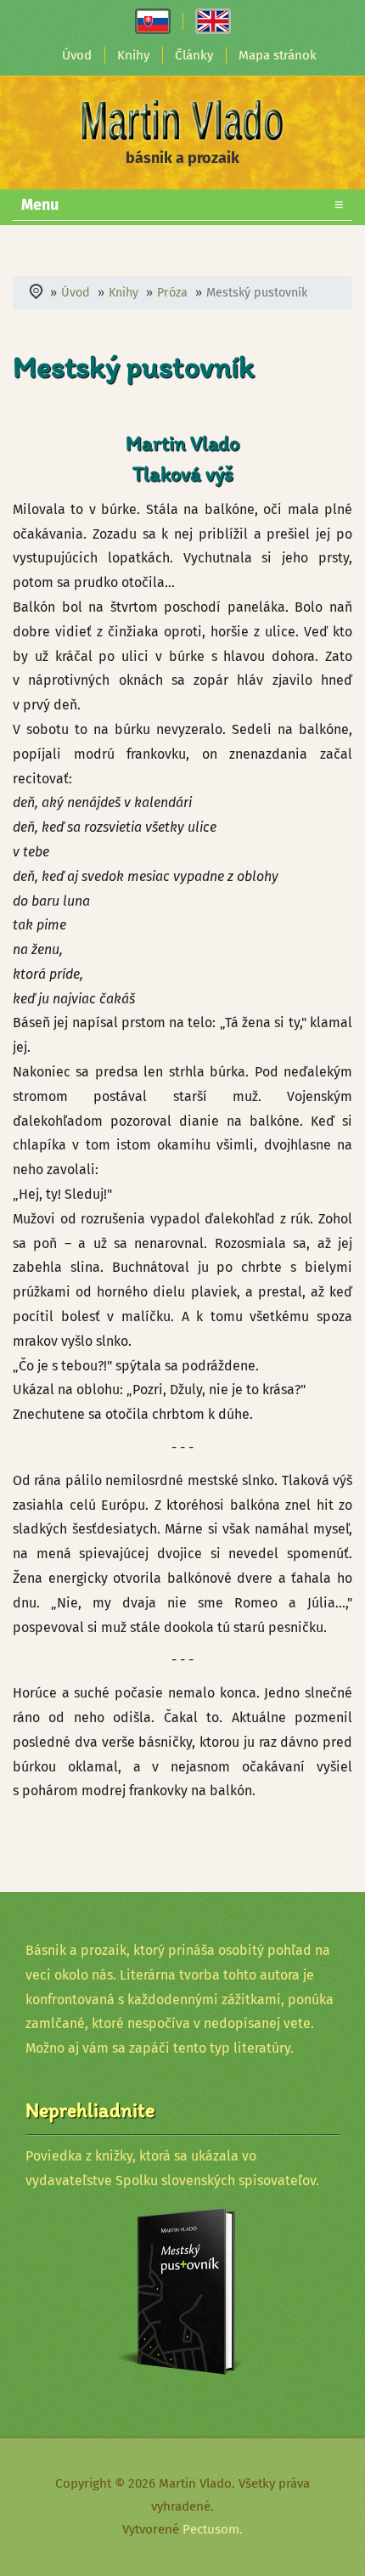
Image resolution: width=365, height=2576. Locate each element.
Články (194, 55)
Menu (182, 205)
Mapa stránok (278, 55)
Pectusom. (213, 2529)
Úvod (77, 55)
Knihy (133, 55)
